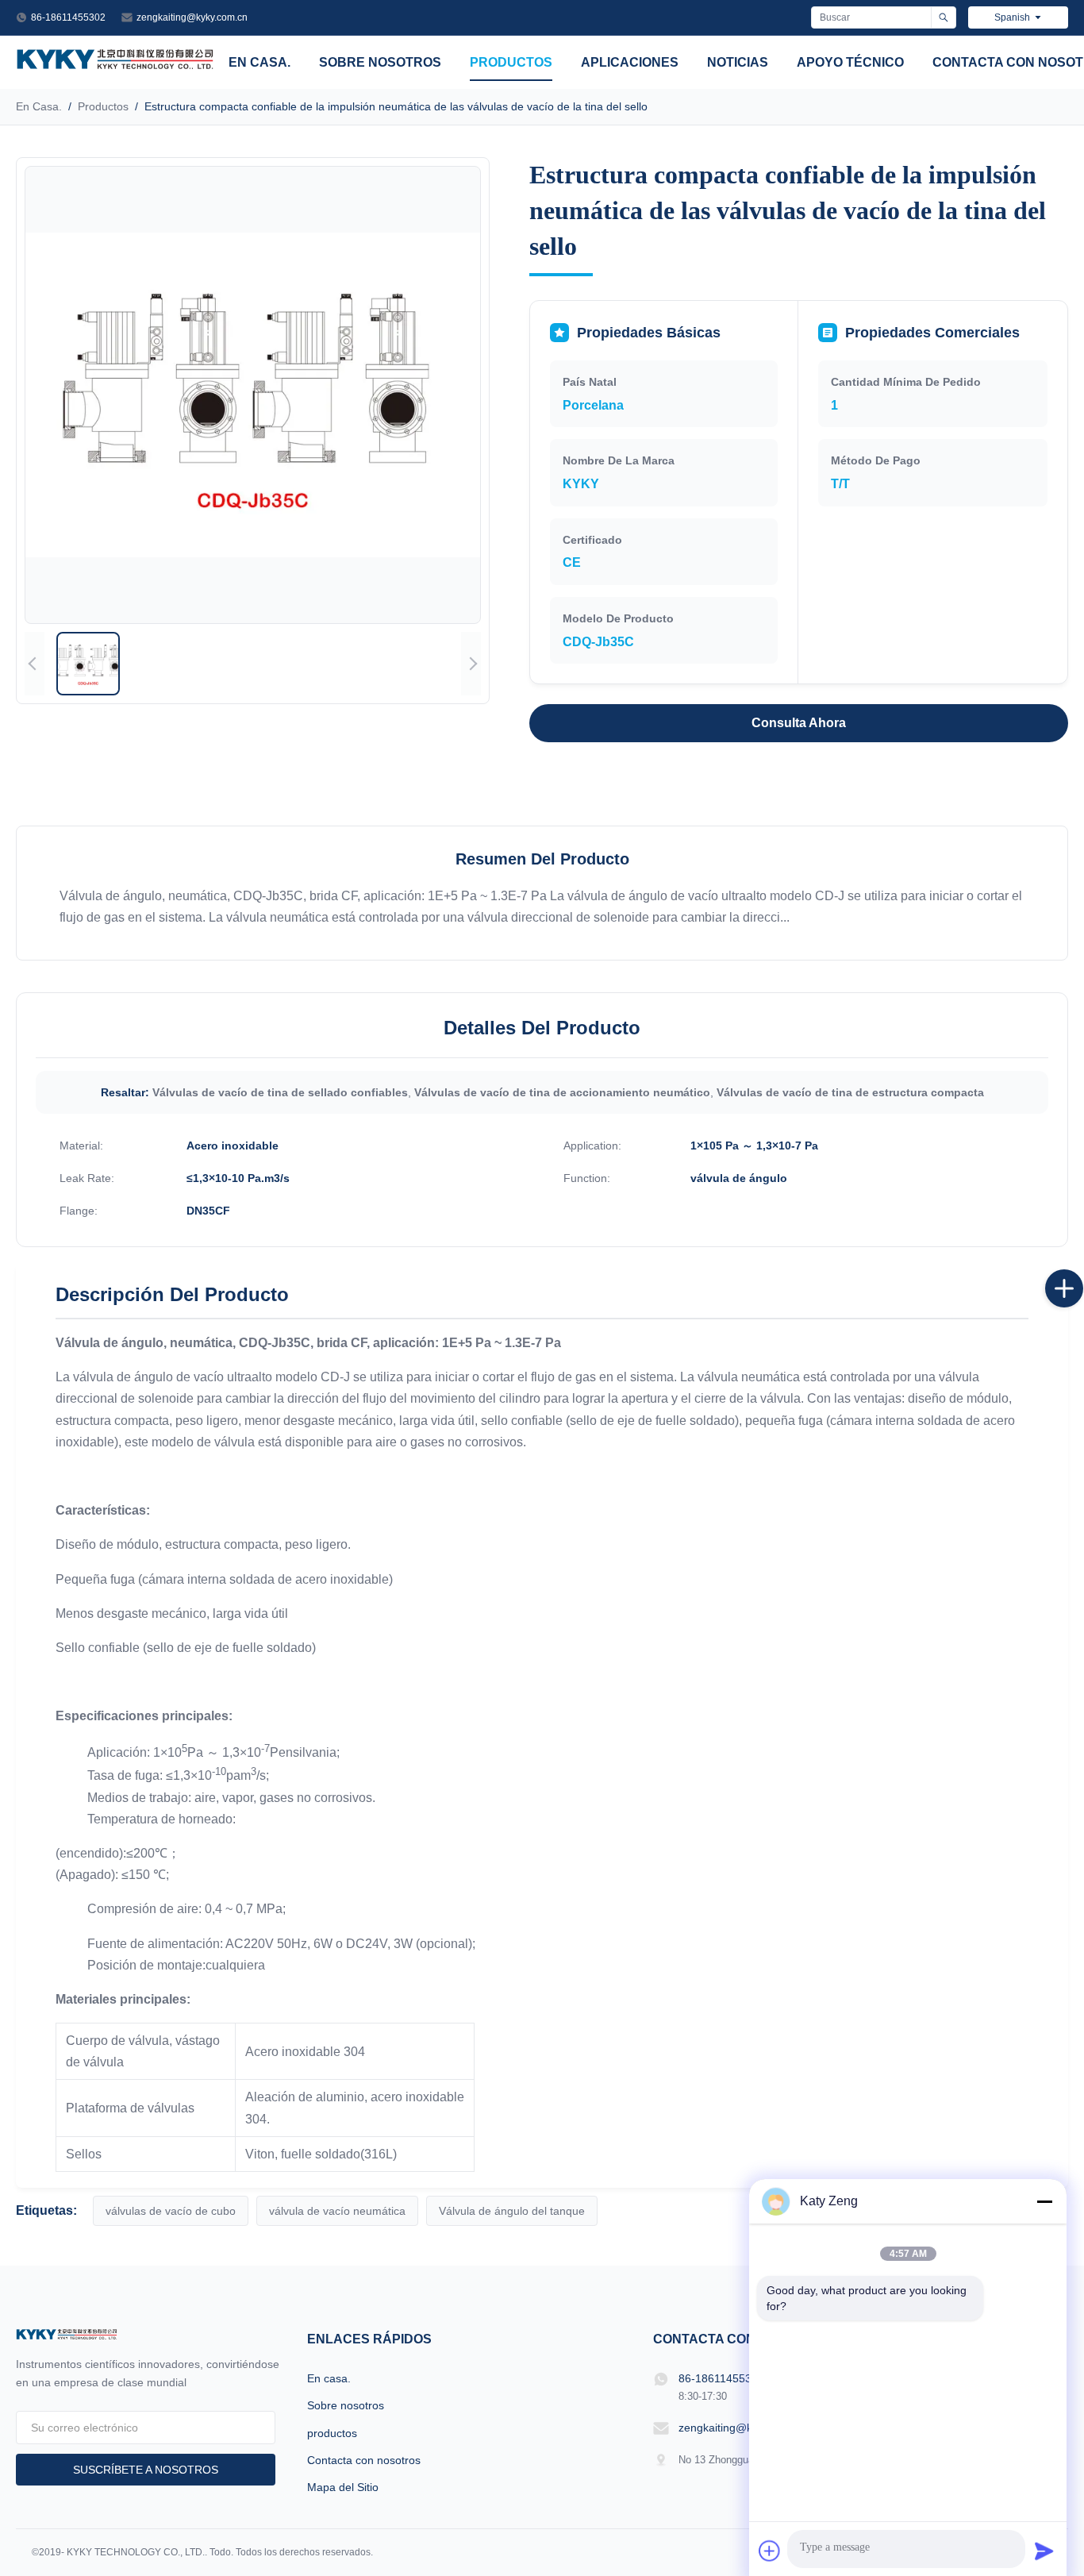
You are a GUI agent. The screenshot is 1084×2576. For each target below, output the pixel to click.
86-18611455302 (68, 17)
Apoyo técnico (850, 62)
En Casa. (39, 106)
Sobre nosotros (380, 62)
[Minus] (1044, 2201)
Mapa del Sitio (343, 2487)
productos (511, 62)
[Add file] (770, 2551)
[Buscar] (943, 17)
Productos (103, 106)
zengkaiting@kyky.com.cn (192, 17)
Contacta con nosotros (364, 2460)
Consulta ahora (799, 723)
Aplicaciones (630, 62)
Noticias (738, 62)
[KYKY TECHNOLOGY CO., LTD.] (115, 65)
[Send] (1044, 2551)
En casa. (259, 62)
